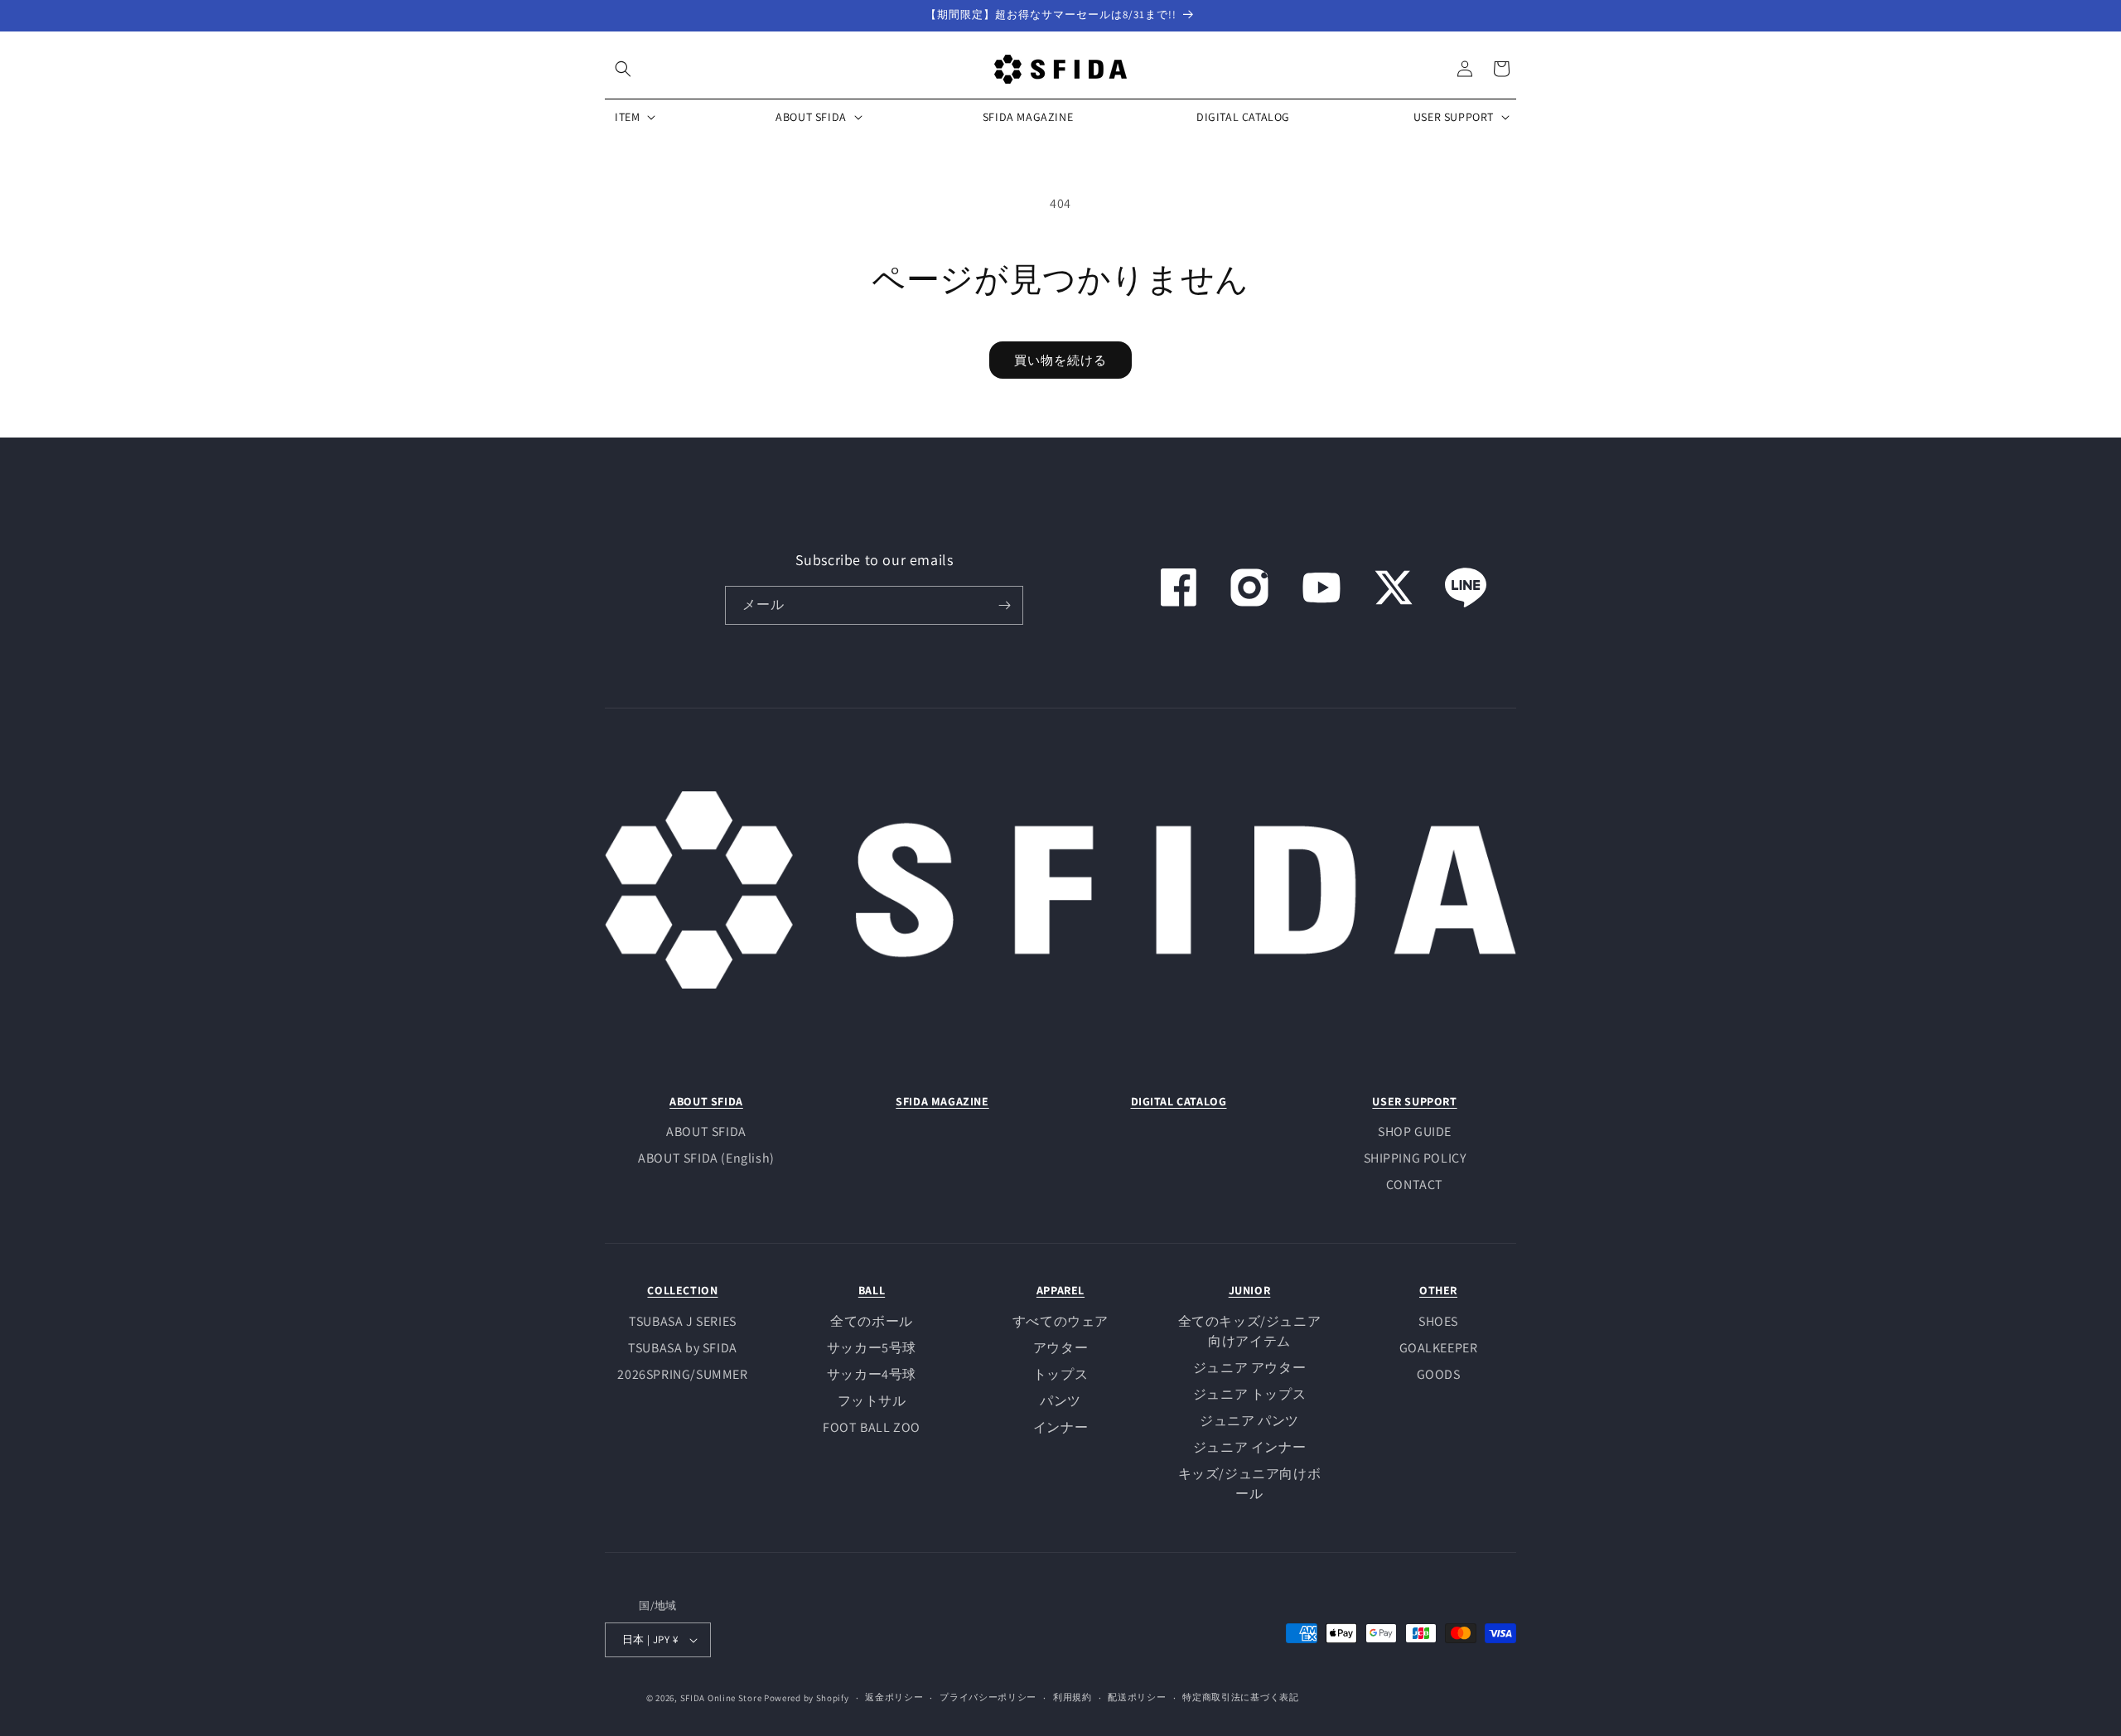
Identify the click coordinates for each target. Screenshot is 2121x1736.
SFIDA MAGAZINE (942, 1101)
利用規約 (1073, 1697)
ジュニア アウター (1249, 1368)
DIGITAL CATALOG (1179, 1101)
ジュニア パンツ (1249, 1421)
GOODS (1439, 1374)
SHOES (1438, 1321)
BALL (872, 1290)
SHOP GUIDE (1415, 1132)
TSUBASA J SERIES (683, 1321)
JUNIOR (1250, 1290)
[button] (623, 69)
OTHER (1438, 1290)
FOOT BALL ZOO (872, 1427)
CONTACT (1415, 1185)
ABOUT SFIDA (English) (706, 1158)
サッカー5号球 (872, 1348)
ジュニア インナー (1249, 1447)
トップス (1060, 1374)
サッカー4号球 (872, 1374)
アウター (1060, 1348)
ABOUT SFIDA (706, 1101)
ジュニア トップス (1249, 1394)
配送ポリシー (1137, 1697)
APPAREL (1060, 1290)
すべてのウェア (1060, 1321)
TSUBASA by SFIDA (683, 1348)
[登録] (1004, 605)
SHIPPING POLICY (1415, 1158)
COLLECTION (682, 1290)
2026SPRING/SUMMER (682, 1374)
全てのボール (872, 1321)
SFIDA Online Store (721, 1698)
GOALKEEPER (1439, 1348)
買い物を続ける (1060, 360)
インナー (1060, 1427)
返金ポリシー (894, 1697)
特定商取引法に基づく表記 (1240, 1697)
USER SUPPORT (1414, 1101)
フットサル (872, 1401)
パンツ (1060, 1401)
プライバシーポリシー (988, 1697)
